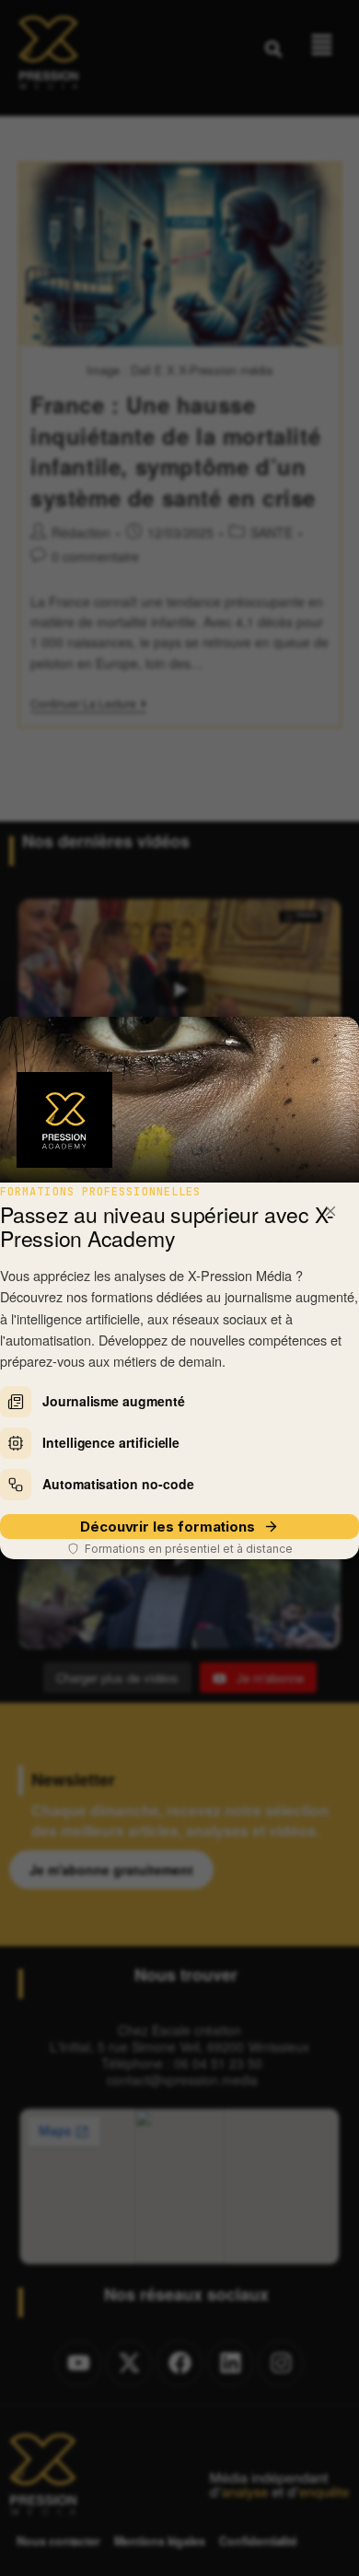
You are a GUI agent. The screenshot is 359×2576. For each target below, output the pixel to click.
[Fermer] (330, 1211)
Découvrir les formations (168, 1527)
